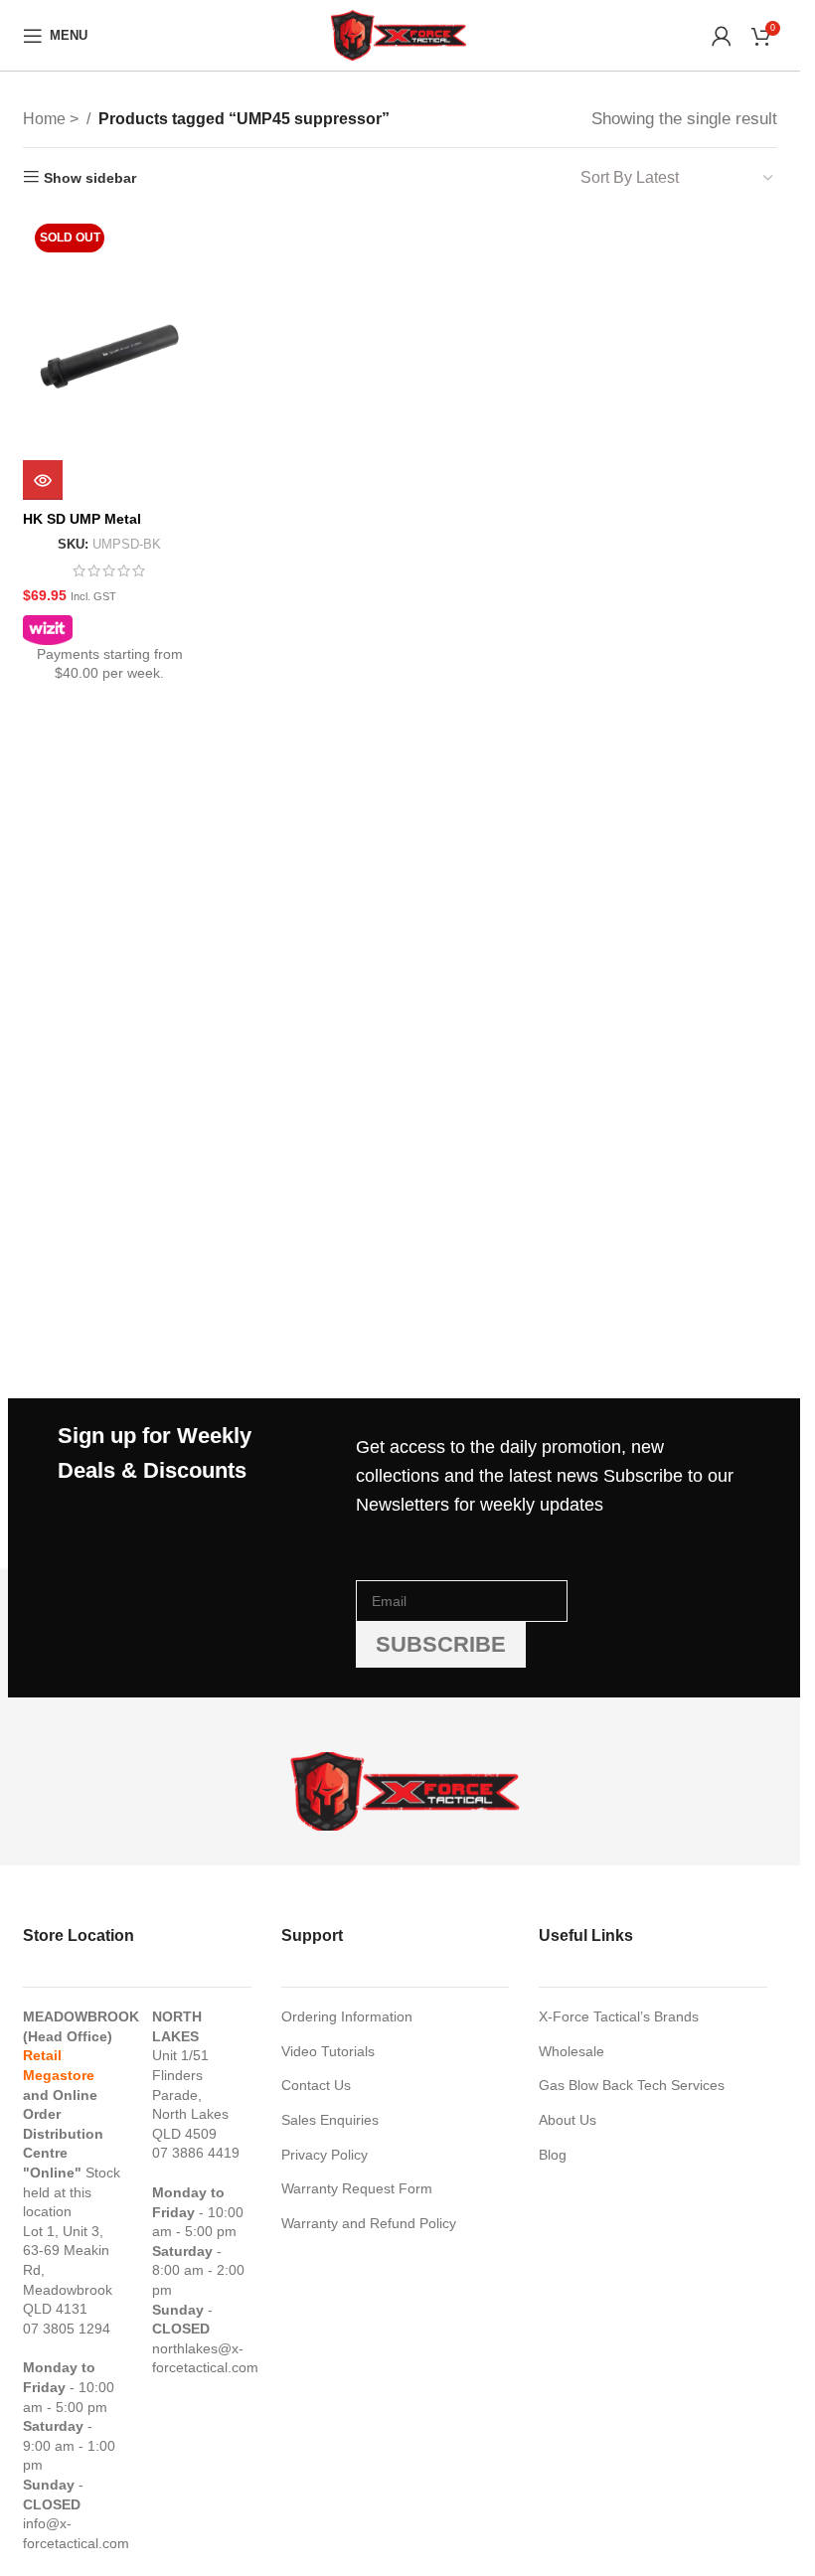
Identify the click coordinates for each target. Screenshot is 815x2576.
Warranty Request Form (357, 2188)
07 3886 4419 (196, 2153)
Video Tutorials (328, 2051)
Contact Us (316, 2085)
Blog (553, 2155)
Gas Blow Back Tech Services (632, 2085)
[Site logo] (400, 34)
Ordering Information (347, 2016)
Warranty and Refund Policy (369, 2223)
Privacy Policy (325, 2155)
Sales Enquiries (330, 2120)
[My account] (722, 36)
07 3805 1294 (67, 2329)
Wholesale (571, 2051)
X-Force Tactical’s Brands (619, 2016)
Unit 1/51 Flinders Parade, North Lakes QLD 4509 (190, 2094)
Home (46, 119)
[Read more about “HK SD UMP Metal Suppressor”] (43, 480)
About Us (568, 2120)
